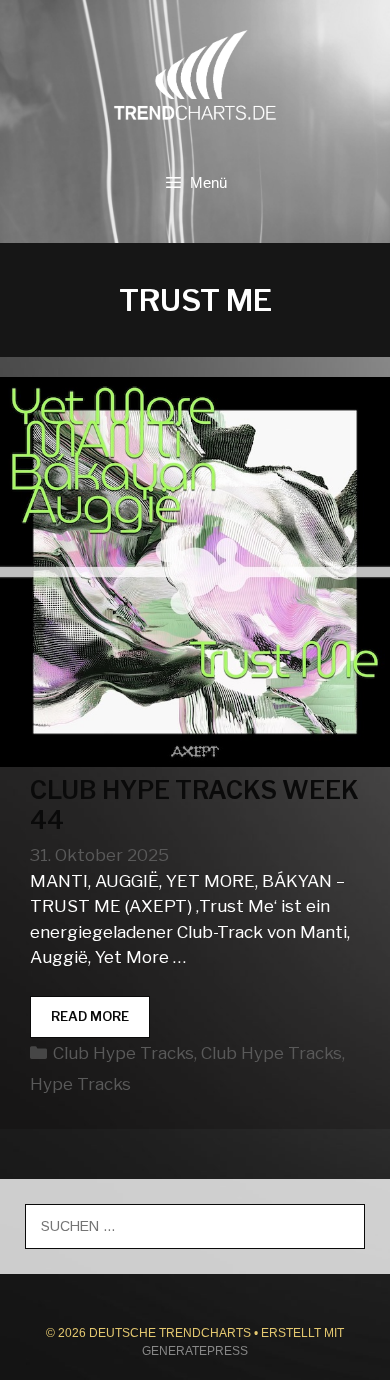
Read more (100, 1022)
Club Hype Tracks (123, 1053)
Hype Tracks (80, 1084)
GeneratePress (195, 1351)
